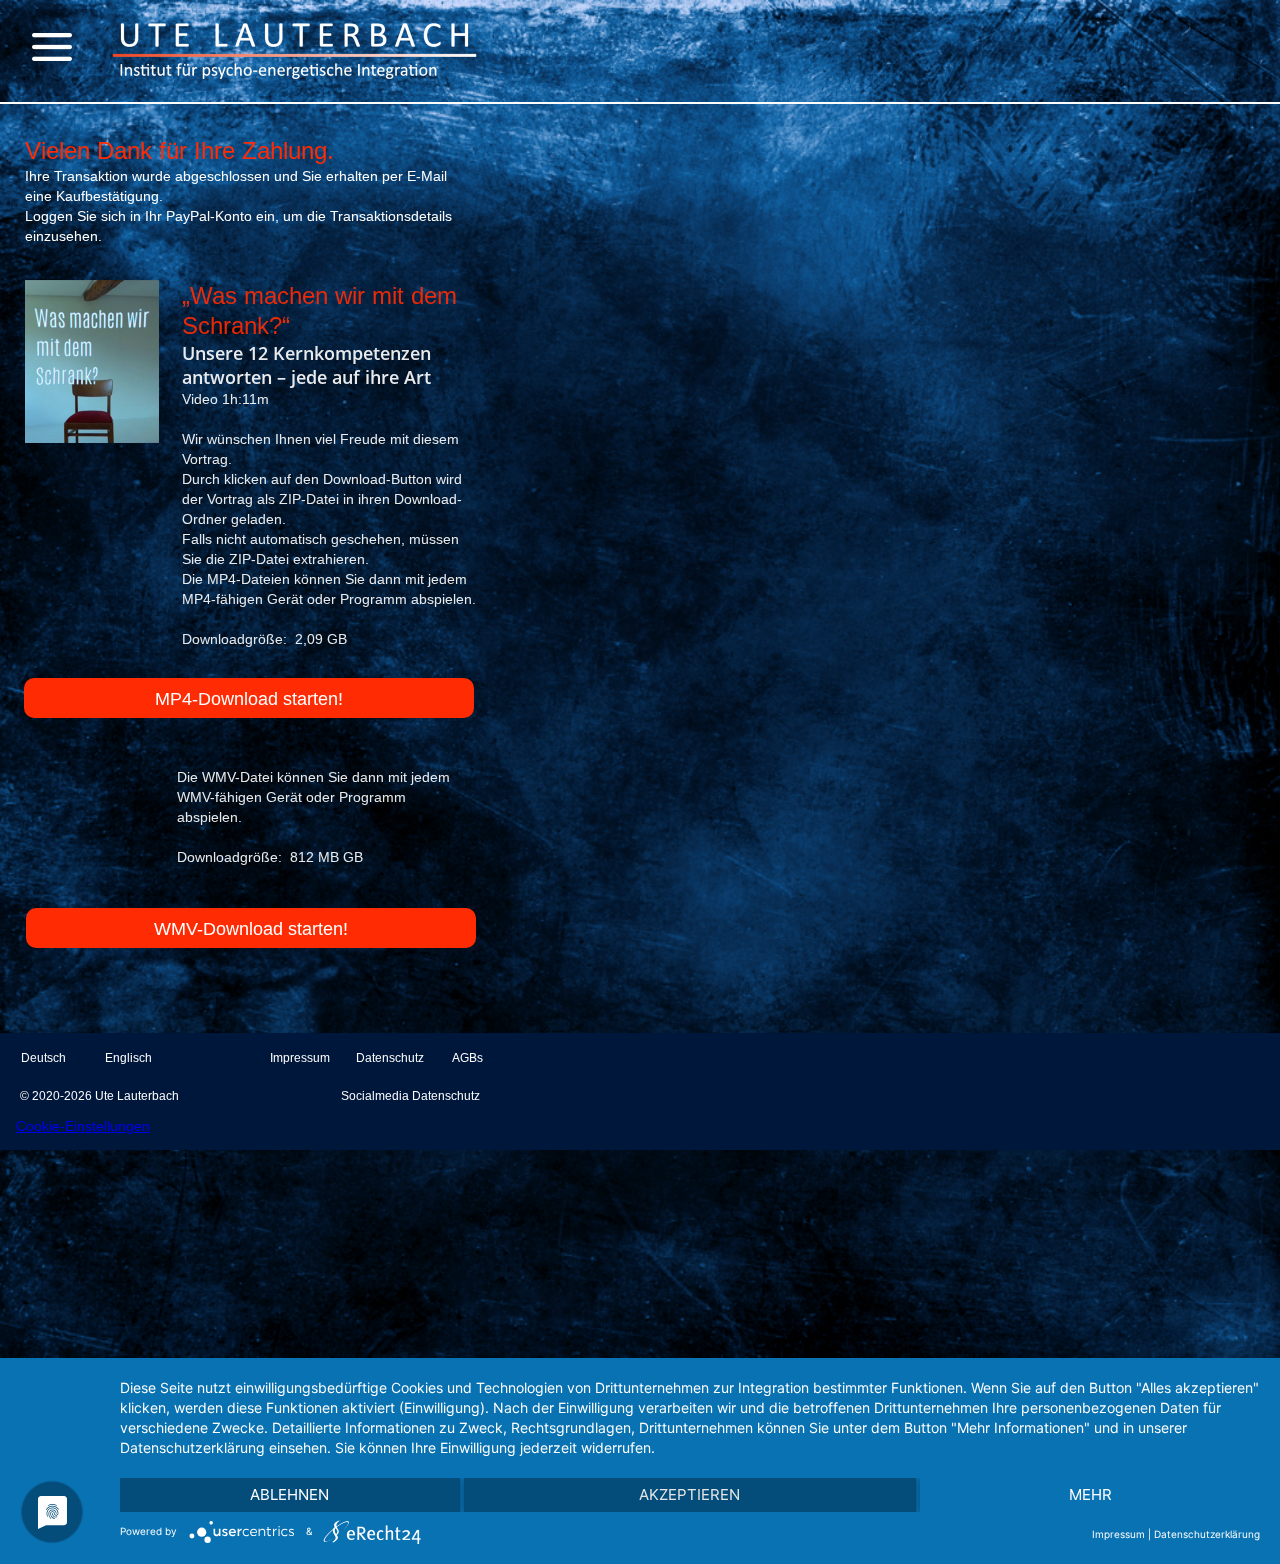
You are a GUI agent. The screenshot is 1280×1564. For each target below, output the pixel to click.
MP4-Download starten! (249, 699)
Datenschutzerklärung (1207, 1534)
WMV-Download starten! (251, 929)
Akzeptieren (689, 1494)
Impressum (1118, 1534)
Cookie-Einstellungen (83, 1126)
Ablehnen (289, 1494)
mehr (1090, 1494)
